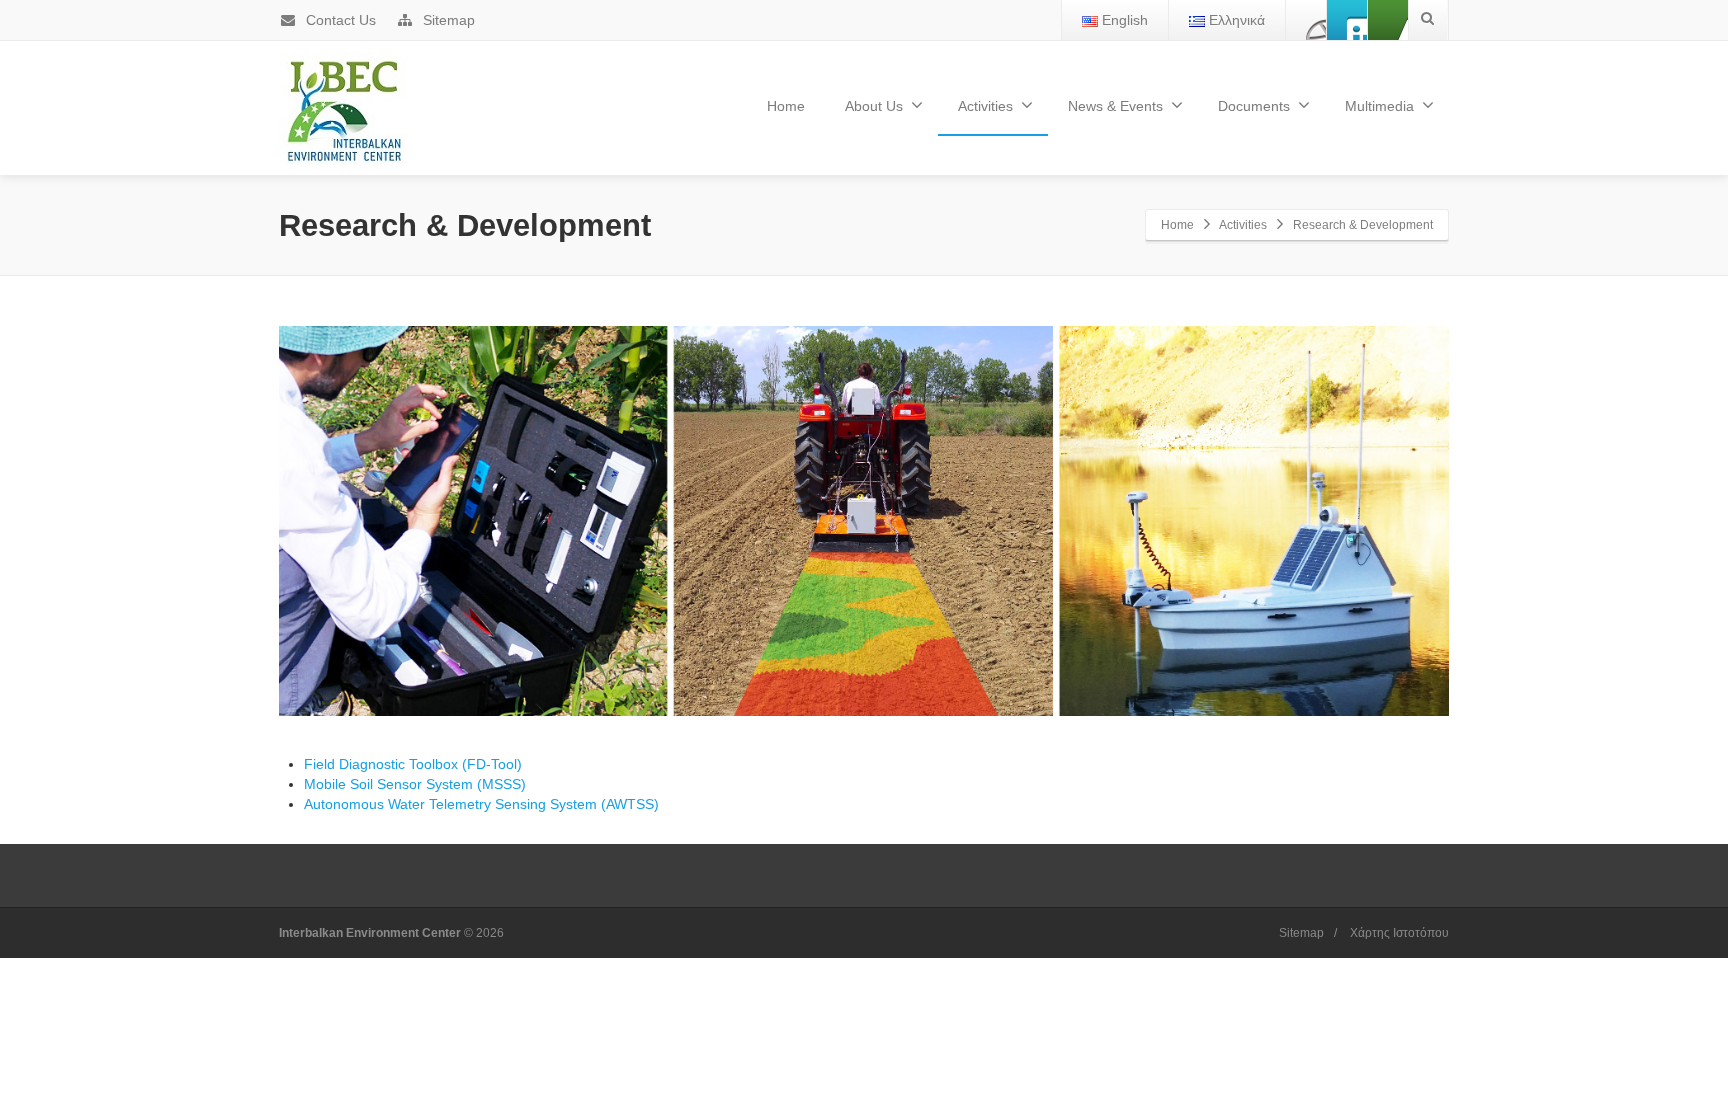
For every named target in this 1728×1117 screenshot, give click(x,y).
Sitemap (447, 20)
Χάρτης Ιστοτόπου (1399, 933)
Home (786, 106)
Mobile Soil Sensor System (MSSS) (415, 784)
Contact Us (339, 20)
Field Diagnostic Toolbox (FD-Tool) (413, 764)
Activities (985, 106)
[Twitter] (1347, 20)
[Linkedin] (1388, 20)
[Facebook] (1306, 20)
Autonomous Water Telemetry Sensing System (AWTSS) (481, 804)
